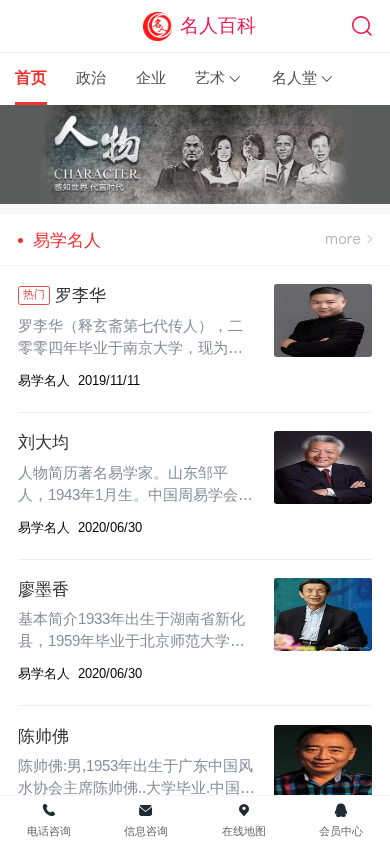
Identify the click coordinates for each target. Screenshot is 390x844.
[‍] (349, 240)
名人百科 (218, 25)
